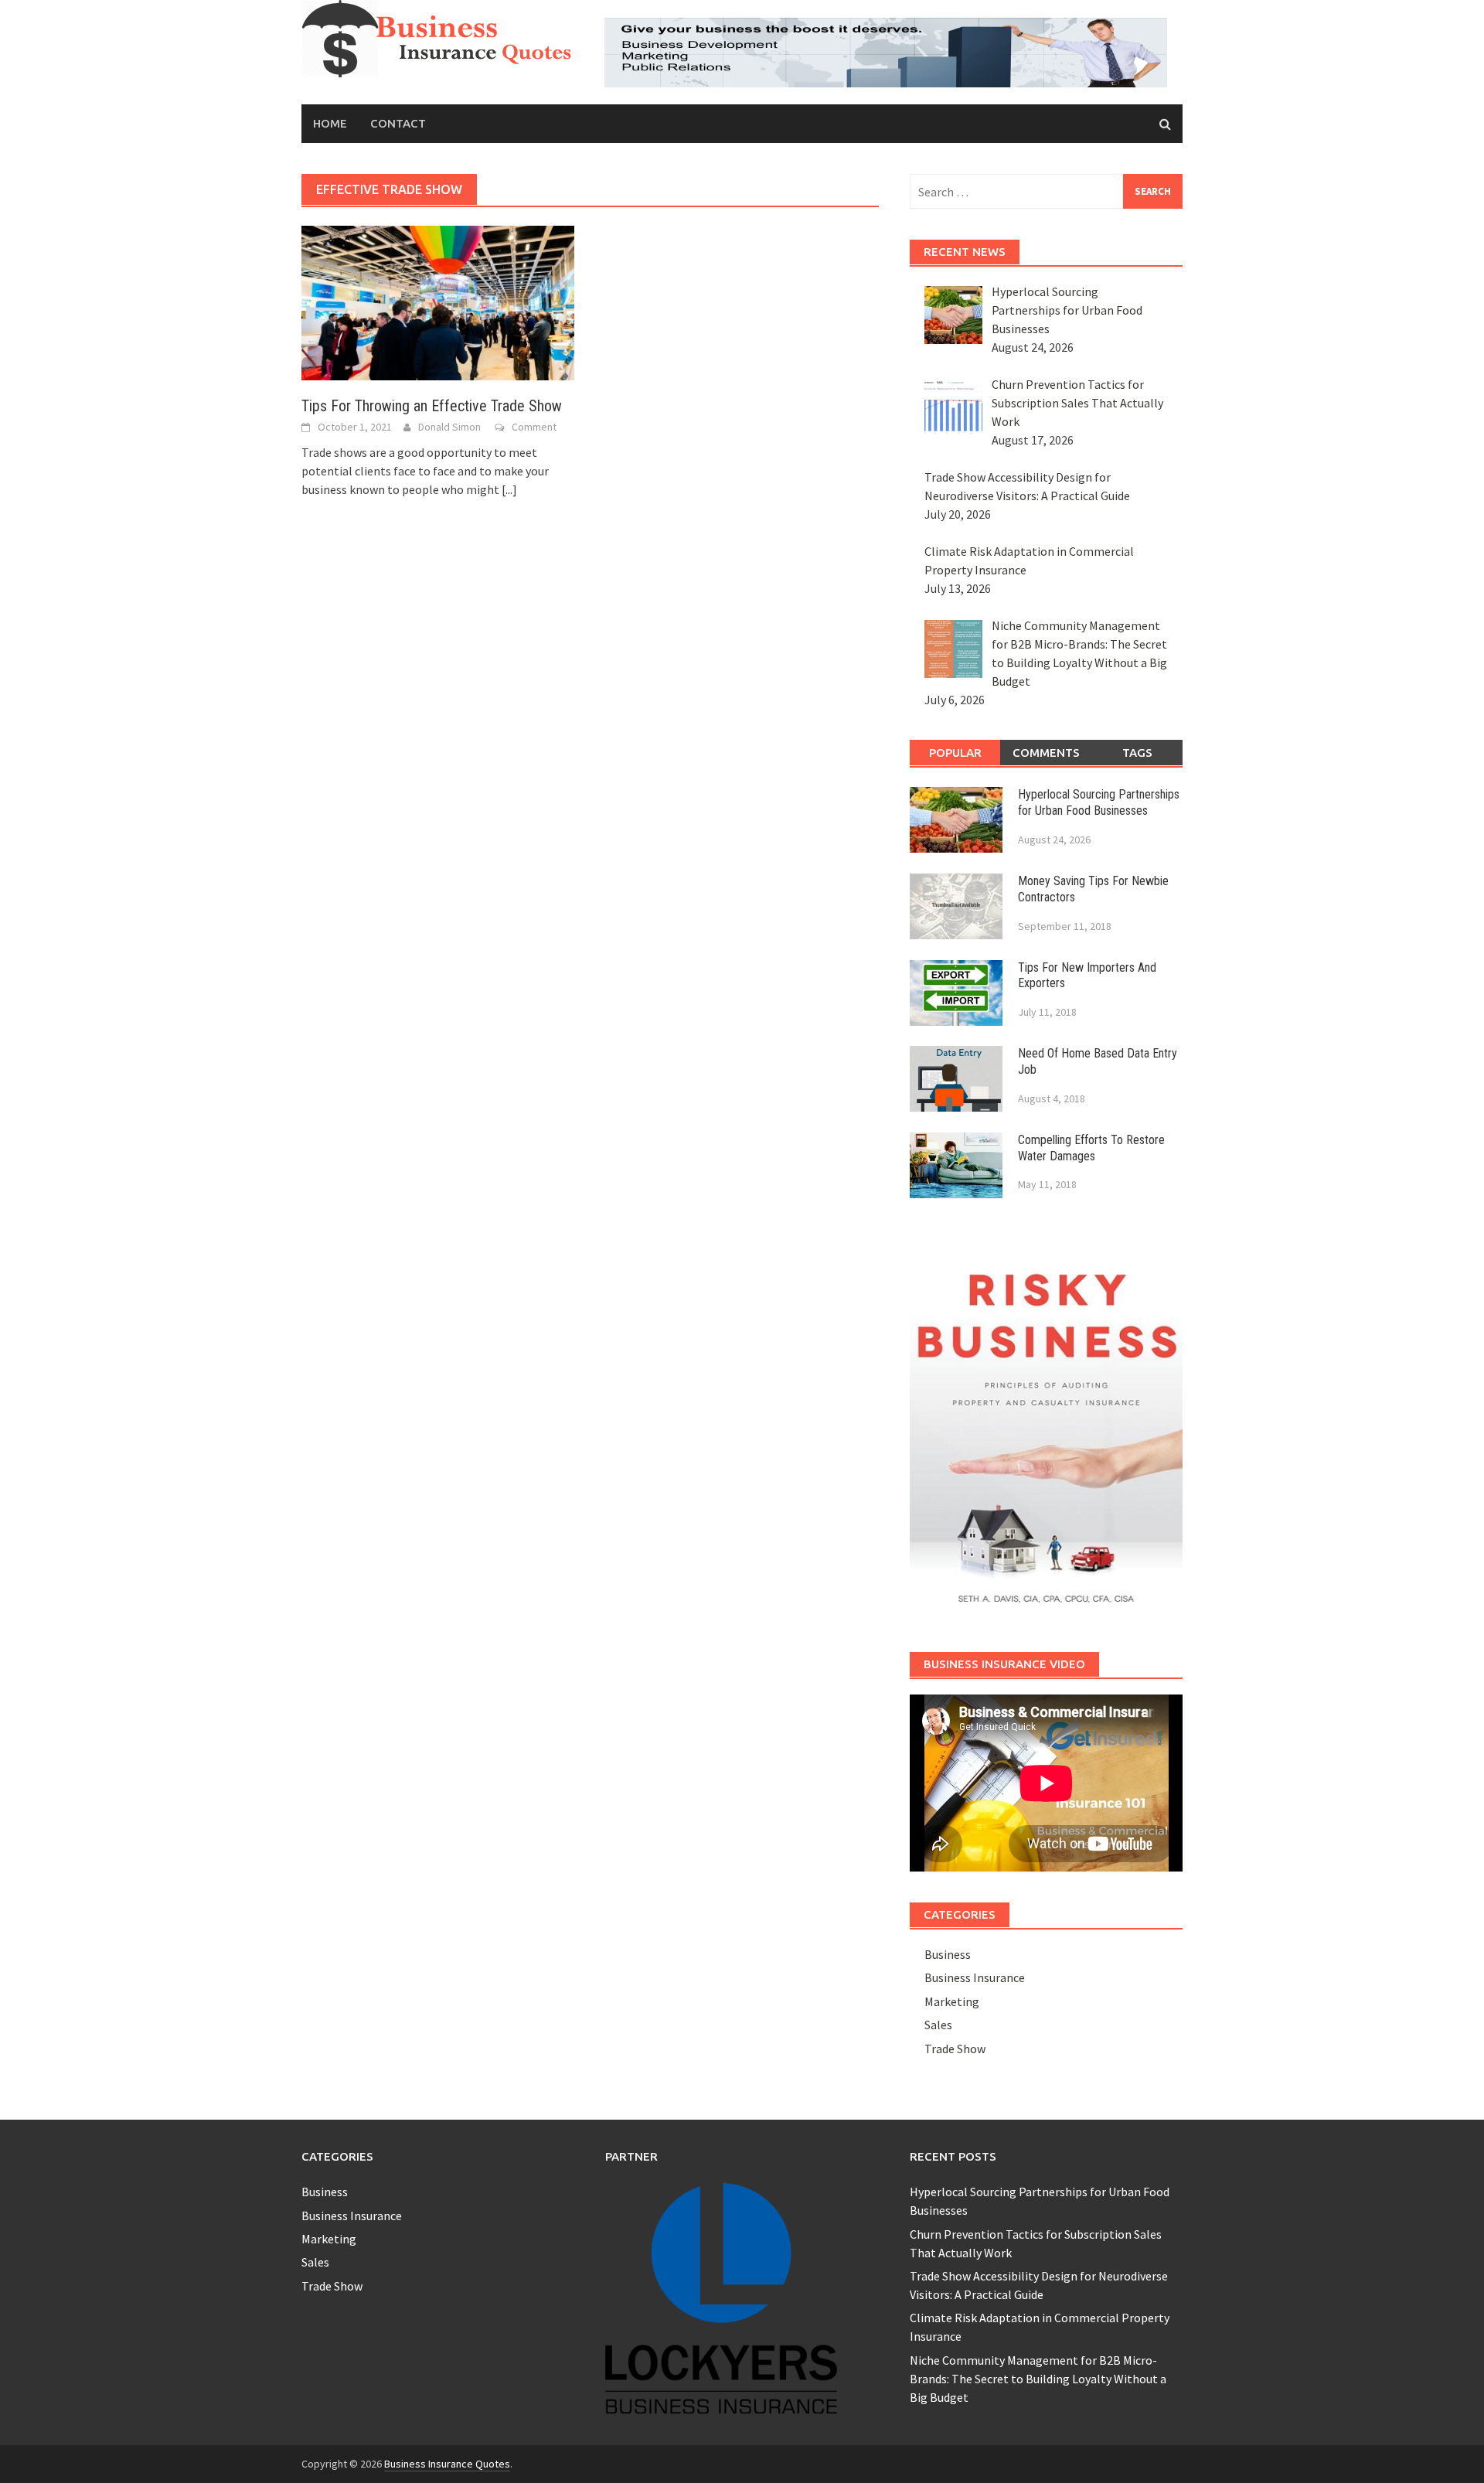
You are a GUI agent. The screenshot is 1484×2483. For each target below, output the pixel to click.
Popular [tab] (955, 753)
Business (948, 1954)
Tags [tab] (1137, 753)
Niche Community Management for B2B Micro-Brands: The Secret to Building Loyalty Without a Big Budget (1038, 2379)
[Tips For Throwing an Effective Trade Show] (438, 301)
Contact (398, 123)
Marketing (952, 2001)
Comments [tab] (1046, 753)
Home (330, 123)
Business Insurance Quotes (447, 2464)
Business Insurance (975, 1977)
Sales (938, 2025)
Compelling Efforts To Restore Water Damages (1091, 1148)
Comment (534, 427)
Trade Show (955, 2049)
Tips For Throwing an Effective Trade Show (432, 406)
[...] (509, 489)
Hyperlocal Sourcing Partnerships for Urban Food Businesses (1099, 802)
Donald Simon (449, 427)
